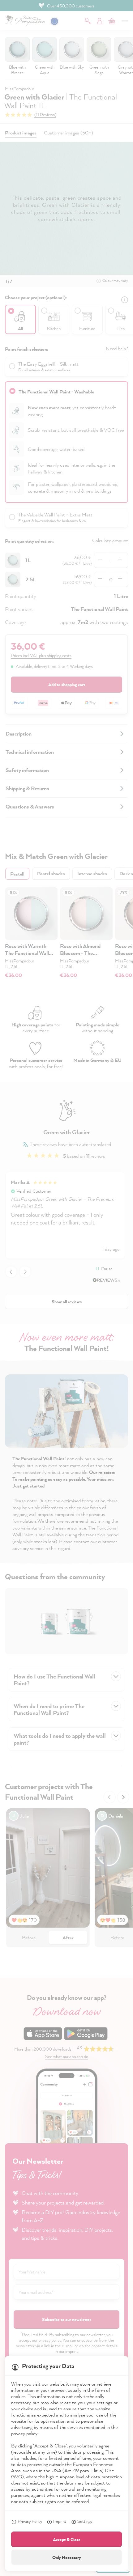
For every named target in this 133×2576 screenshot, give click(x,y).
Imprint (60, 2521)
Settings (85, 2521)
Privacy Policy (30, 2521)
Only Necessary (67, 2557)
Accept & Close (67, 2539)
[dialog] (66, 1288)
